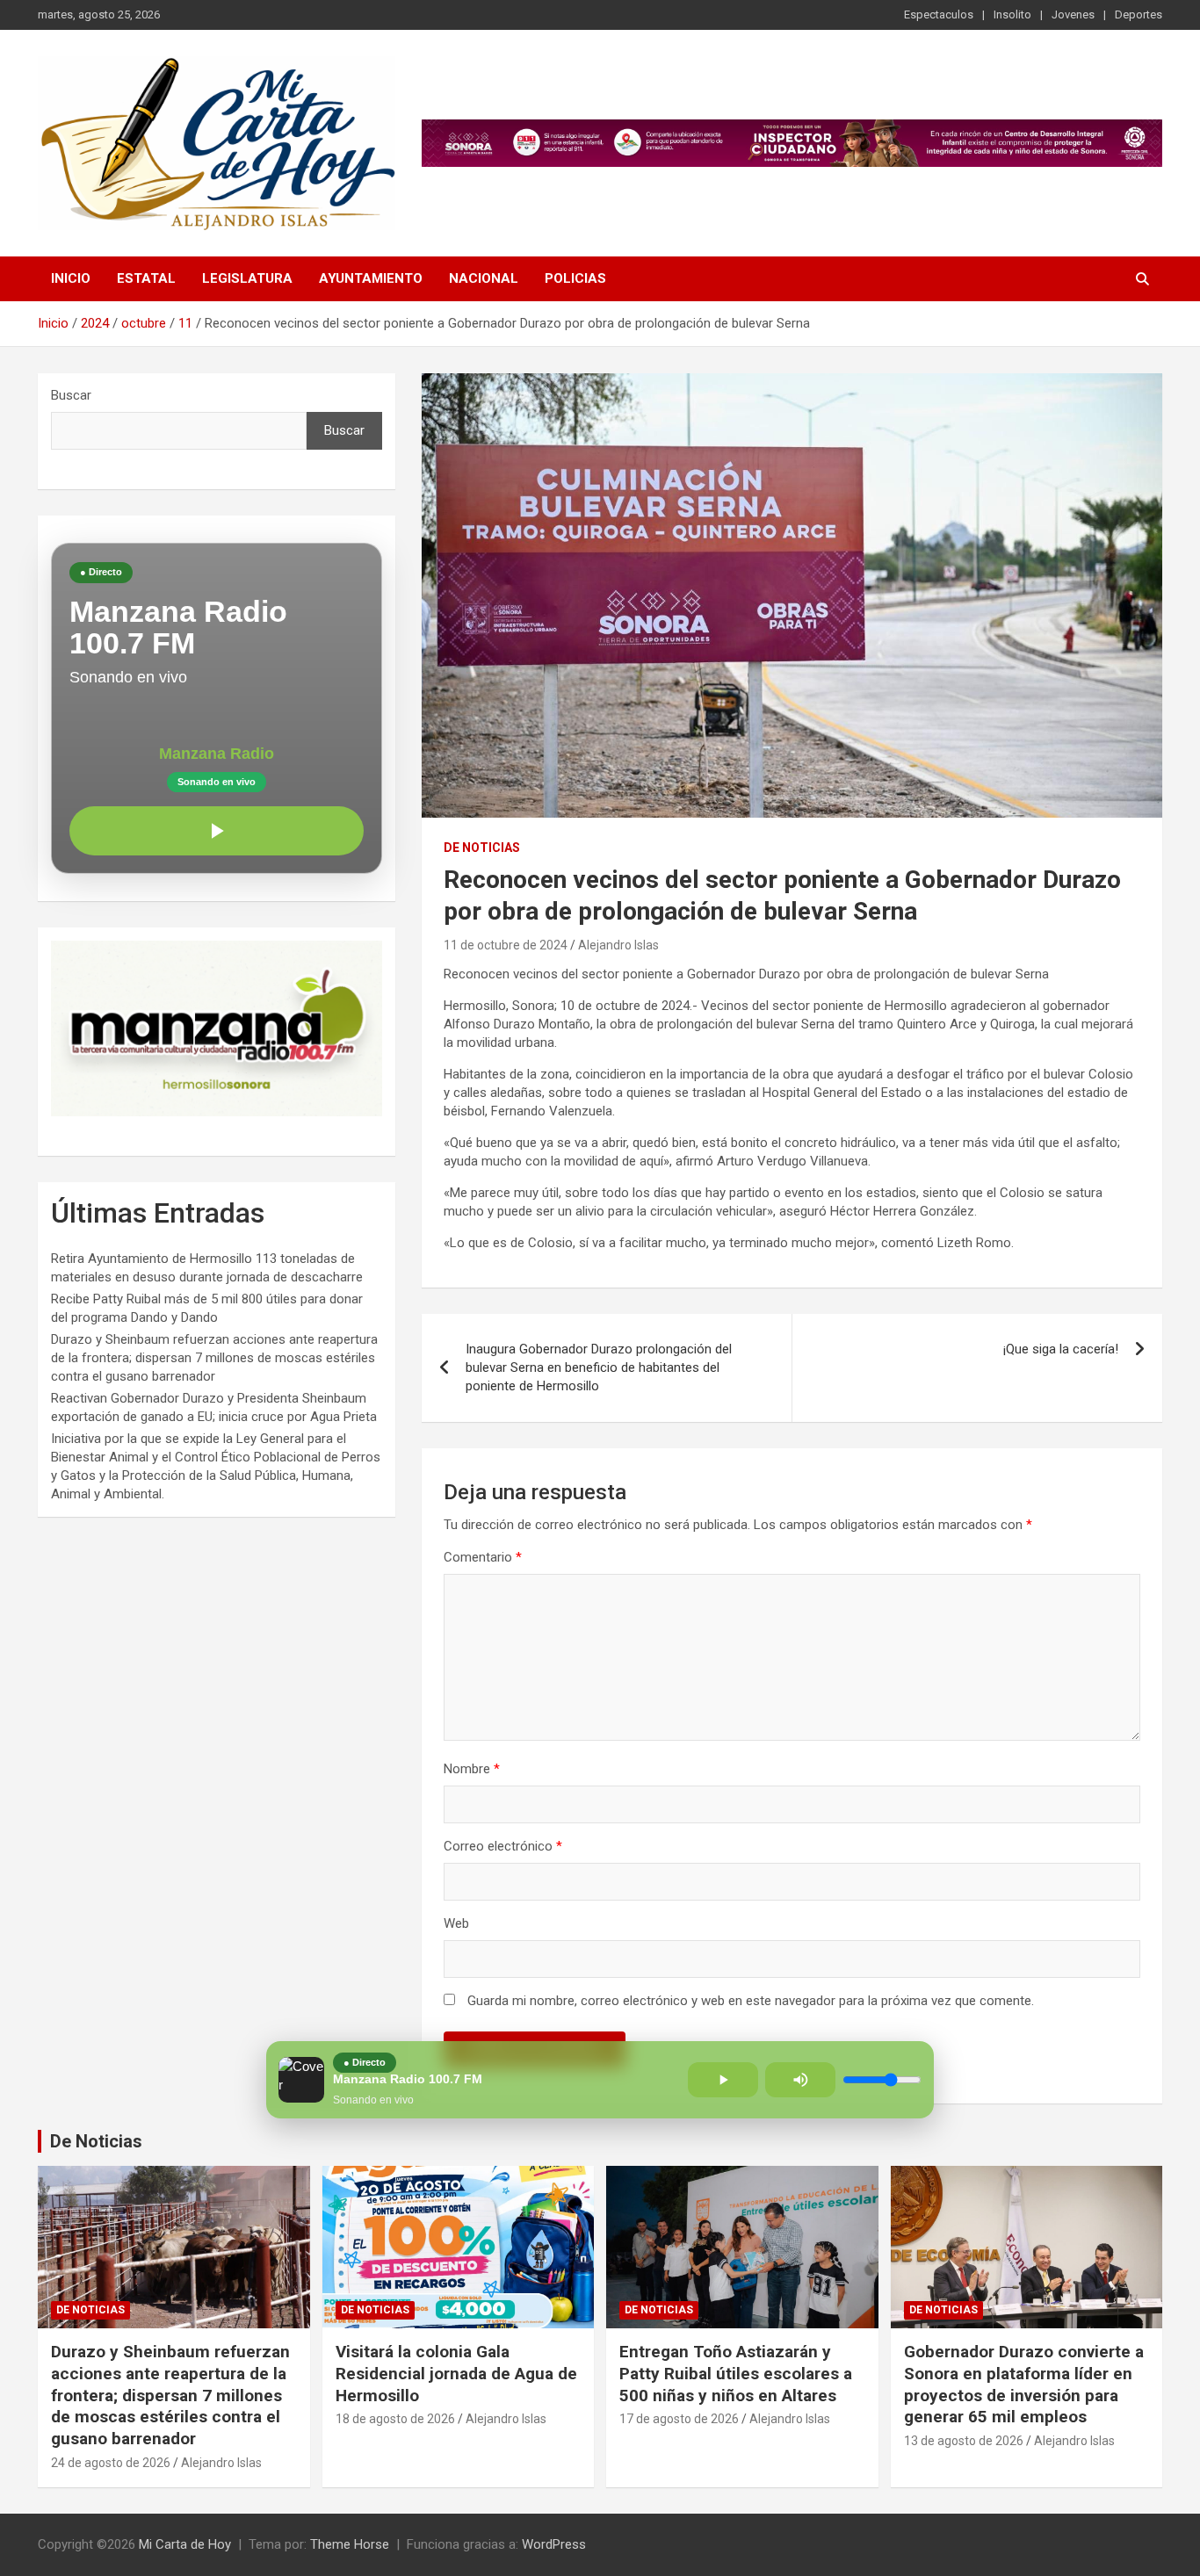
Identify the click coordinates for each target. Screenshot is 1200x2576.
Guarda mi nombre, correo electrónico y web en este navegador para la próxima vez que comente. (751, 2001)
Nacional (484, 278)
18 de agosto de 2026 (395, 2419)
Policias (575, 278)
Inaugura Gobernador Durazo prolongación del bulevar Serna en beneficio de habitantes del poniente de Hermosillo (599, 1367)
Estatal (146, 278)
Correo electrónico (503, 1846)
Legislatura (247, 278)
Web (456, 1923)
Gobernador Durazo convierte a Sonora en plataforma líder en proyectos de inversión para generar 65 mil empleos (1024, 2384)
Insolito (1012, 14)
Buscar (71, 395)
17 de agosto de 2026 (679, 2419)
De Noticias (96, 2141)
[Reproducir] (217, 831)
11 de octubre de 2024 (506, 945)
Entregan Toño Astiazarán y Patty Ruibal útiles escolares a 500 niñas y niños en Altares (736, 2373)
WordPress (554, 2544)
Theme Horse (350, 2544)
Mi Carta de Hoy (185, 2544)
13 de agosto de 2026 (964, 2441)
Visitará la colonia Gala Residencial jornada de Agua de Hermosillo (456, 2373)
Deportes (1139, 14)
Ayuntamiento (371, 278)
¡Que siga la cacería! (1061, 1349)
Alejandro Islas (618, 945)
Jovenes (1073, 14)
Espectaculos (939, 14)
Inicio (71, 278)
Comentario (483, 1557)
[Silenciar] (800, 2080)
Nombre (472, 1769)
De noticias (482, 848)
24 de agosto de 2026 (111, 2463)
